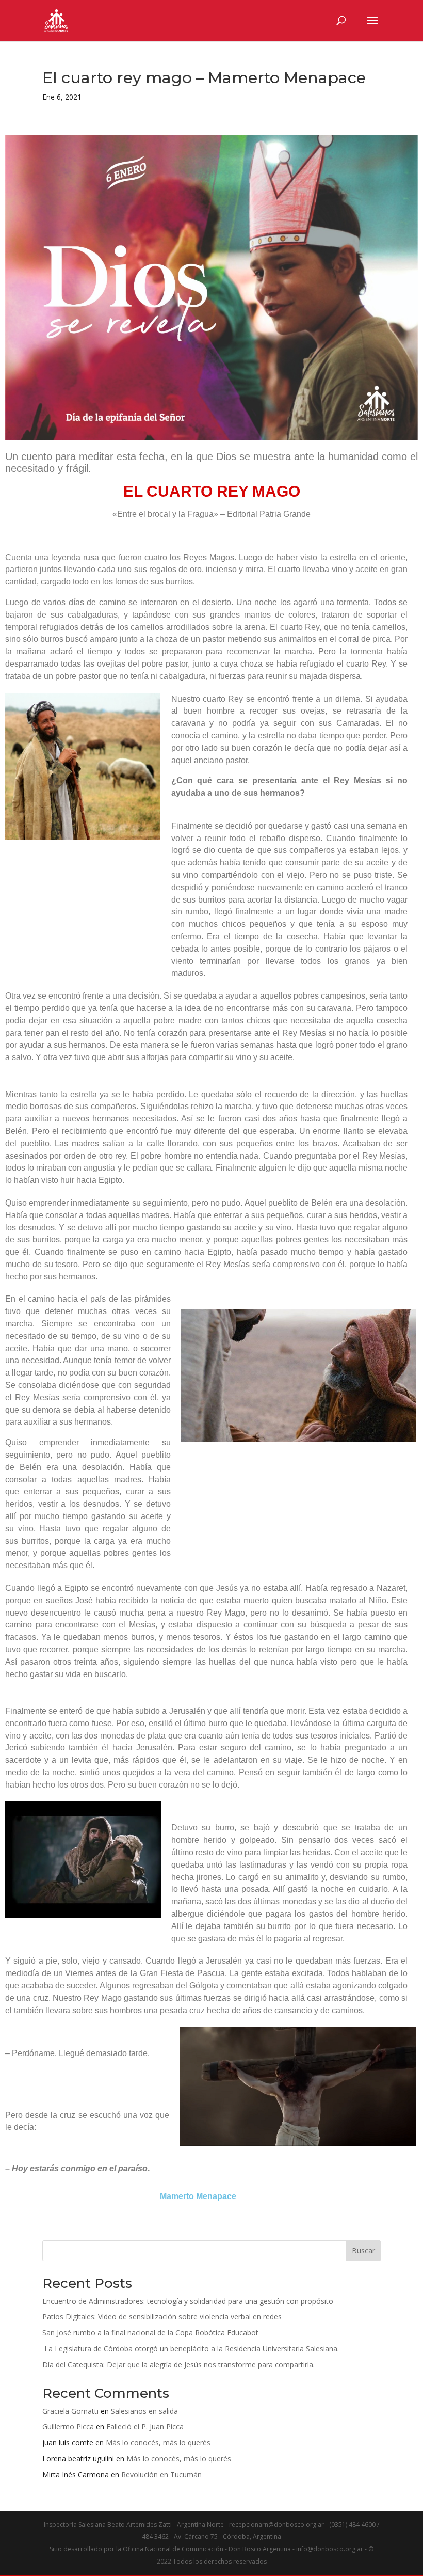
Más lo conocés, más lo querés (158, 2443)
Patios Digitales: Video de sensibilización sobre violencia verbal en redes (162, 2317)
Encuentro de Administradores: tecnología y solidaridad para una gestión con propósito (188, 2301)
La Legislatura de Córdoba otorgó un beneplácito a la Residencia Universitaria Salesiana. (191, 2349)
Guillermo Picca (68, 2427)
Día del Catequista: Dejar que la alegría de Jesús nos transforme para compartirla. (178, 2365)
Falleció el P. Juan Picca (145, 2427)
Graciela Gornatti (70, 2411)
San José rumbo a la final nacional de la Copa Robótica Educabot (150, 2333)
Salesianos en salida (144, 2411)
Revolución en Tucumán (161, 2475)
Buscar (363, 2250)
